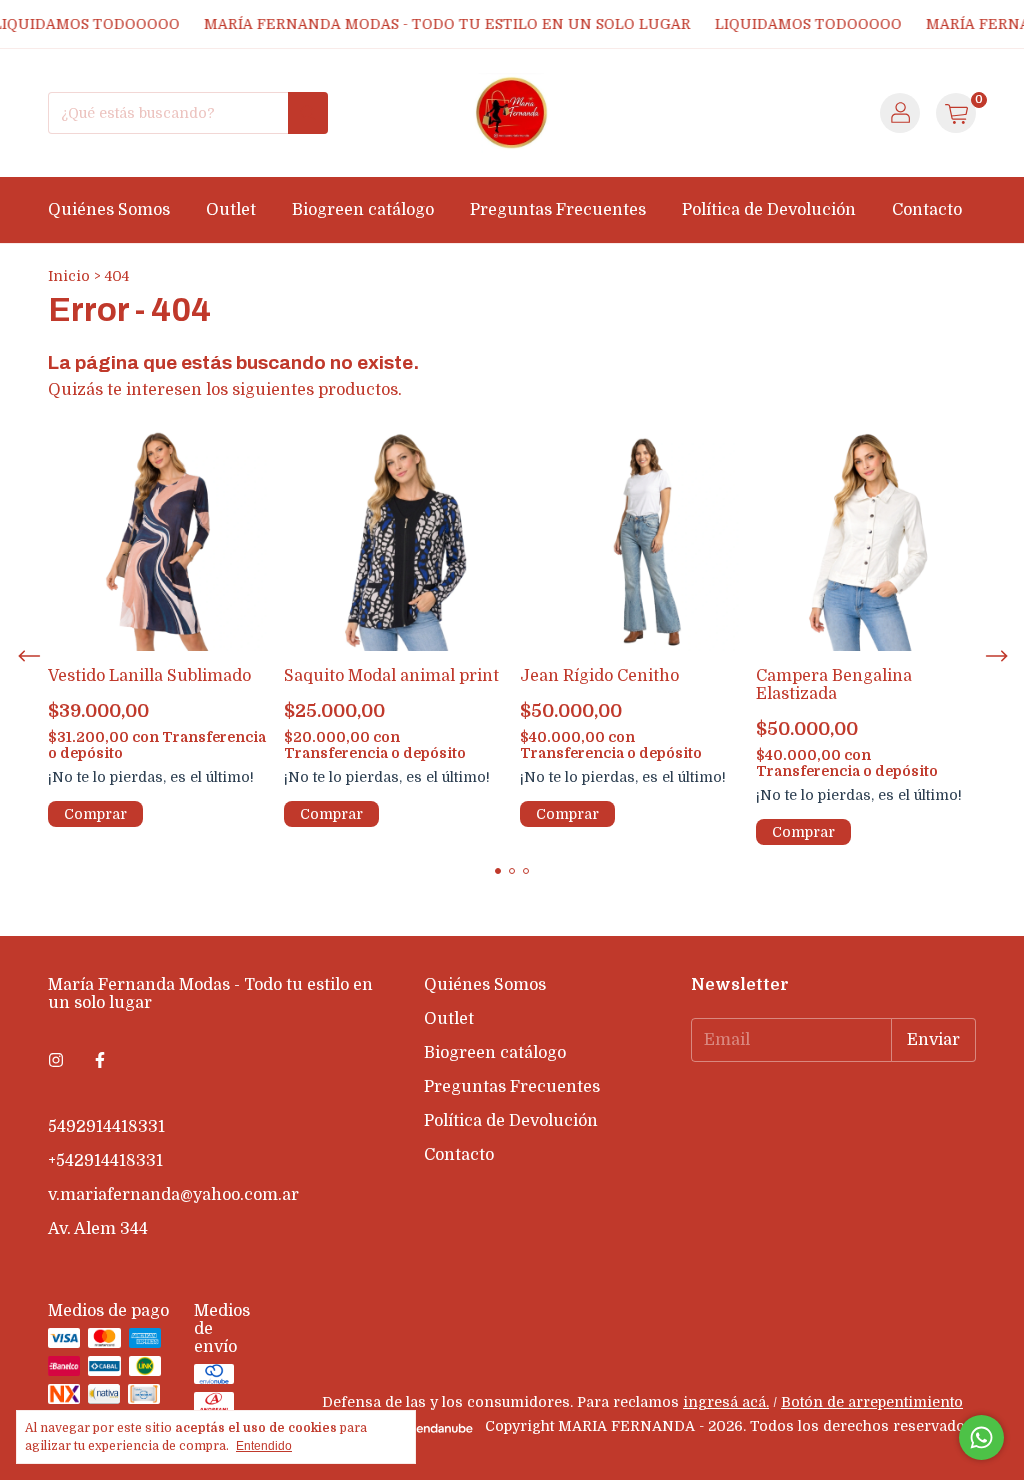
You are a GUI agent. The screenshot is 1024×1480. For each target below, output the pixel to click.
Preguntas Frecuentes (558, 210)
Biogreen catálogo (363, 210)
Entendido (264, 1446)
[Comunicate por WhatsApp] (981, 1437)
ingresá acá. (726, 1402)
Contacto (927, 210)
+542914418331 (105, 1161)
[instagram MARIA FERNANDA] (56, 1061)
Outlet (231, 210)
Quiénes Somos (109, 210)
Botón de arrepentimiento (872, 1402)
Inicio (69, 276)
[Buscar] (308, 113)
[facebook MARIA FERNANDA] (100, 1061)
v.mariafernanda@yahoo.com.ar (173, 1195)
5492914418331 (106, 1127)
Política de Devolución (769, 210)
